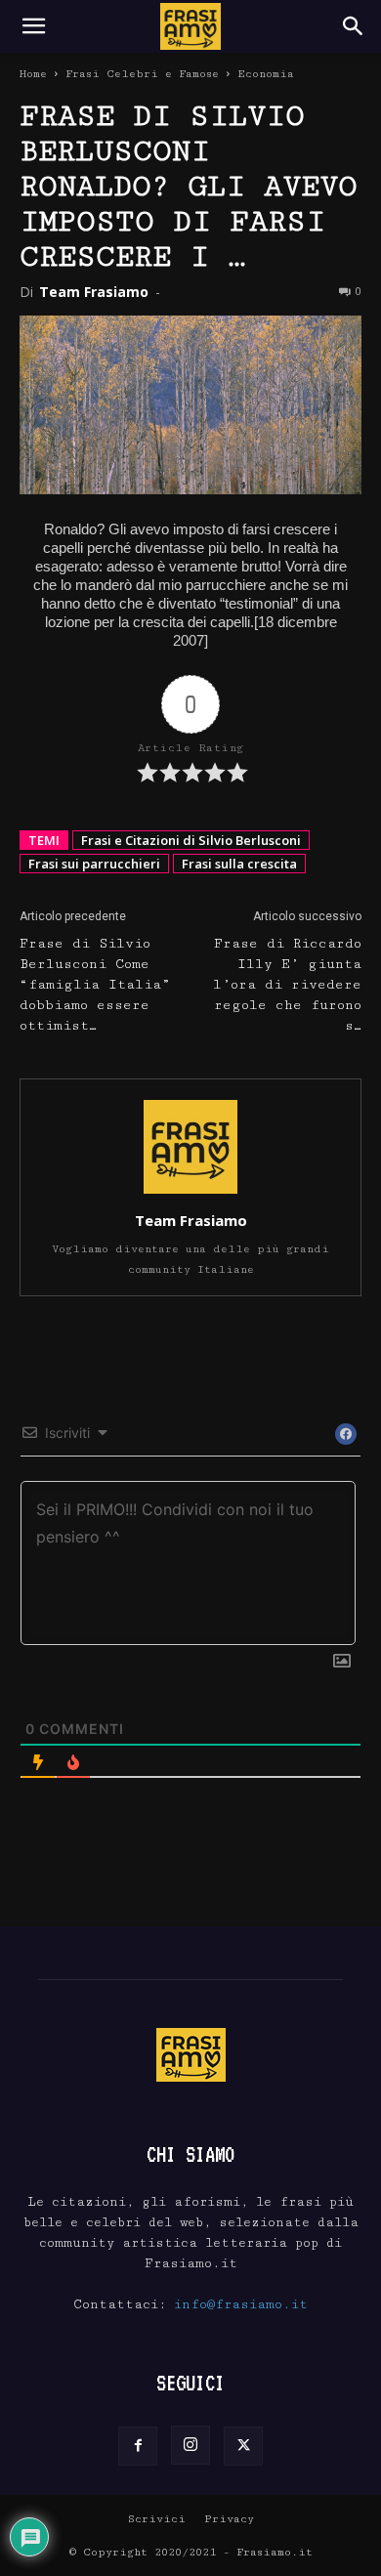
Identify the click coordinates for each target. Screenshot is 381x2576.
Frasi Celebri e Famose (142, 74)
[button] (33, 26)
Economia (266, 74)
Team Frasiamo (94, 292)
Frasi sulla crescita (239, 864)
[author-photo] (190, 1193)
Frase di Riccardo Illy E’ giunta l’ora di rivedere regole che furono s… (287, 985)
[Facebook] (138, 2446)
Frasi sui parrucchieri (94, 864)
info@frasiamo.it (241, 2304)
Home (33, 74)
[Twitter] (243, 2446)
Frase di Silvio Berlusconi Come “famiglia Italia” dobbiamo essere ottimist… (95, 985)
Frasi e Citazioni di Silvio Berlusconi (191, 840)
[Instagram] (190, 2445)
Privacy (229, 2519)
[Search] (354, 26)
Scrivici (157, 2519)
